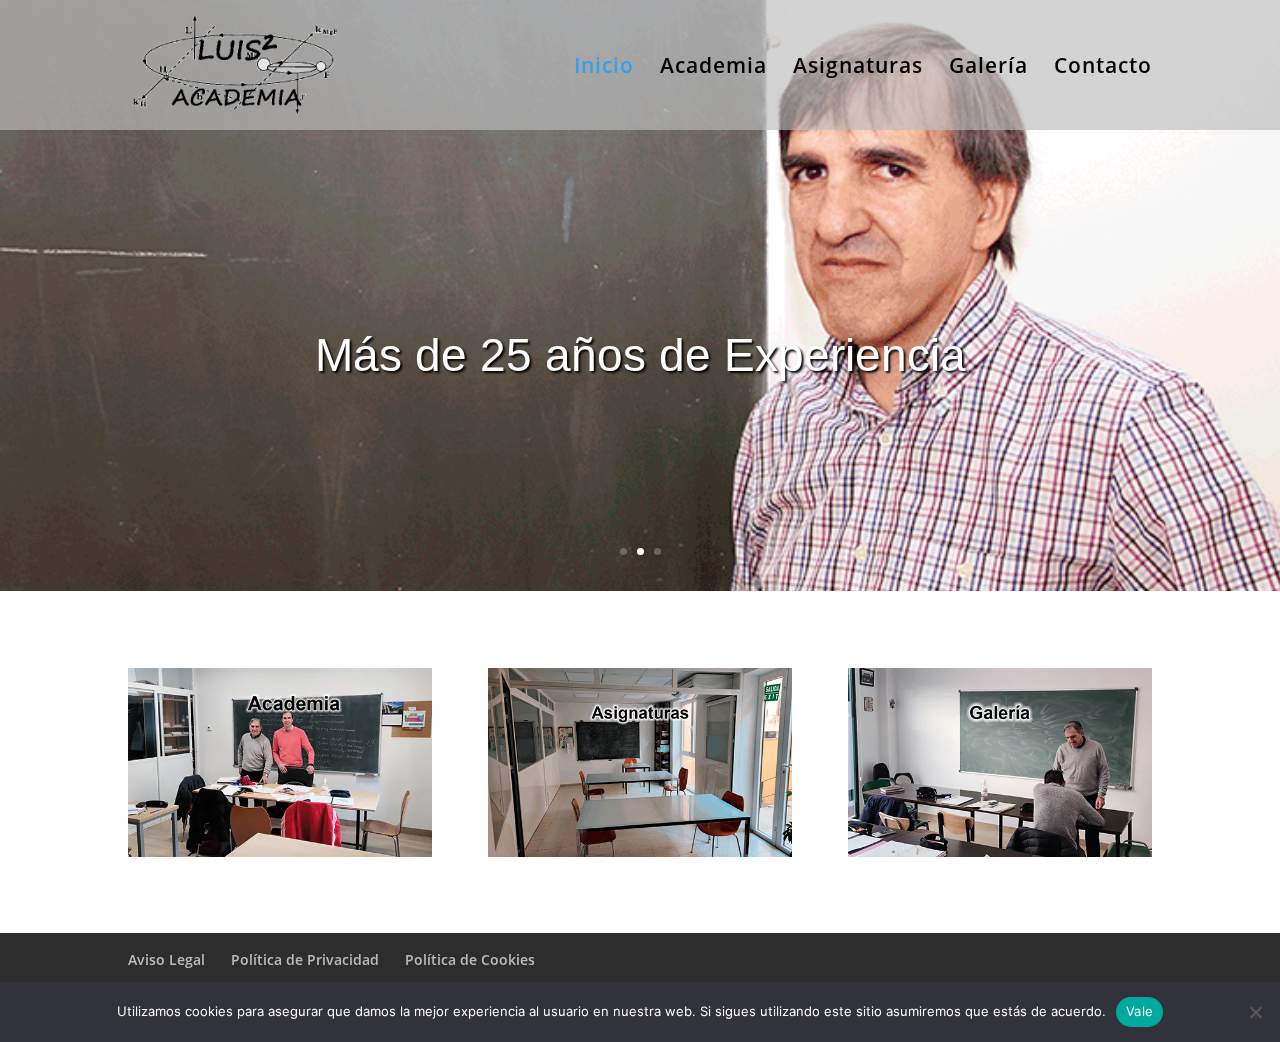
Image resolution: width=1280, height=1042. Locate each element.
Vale (1139, 1011)
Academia (713, 68)
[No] (1255, 1012)
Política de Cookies (470, 959)
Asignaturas (858, 68)
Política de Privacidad (305, 959)
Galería (988, 68)
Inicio (604, 68)
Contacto (1103, 68)
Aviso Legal (166, 959)
